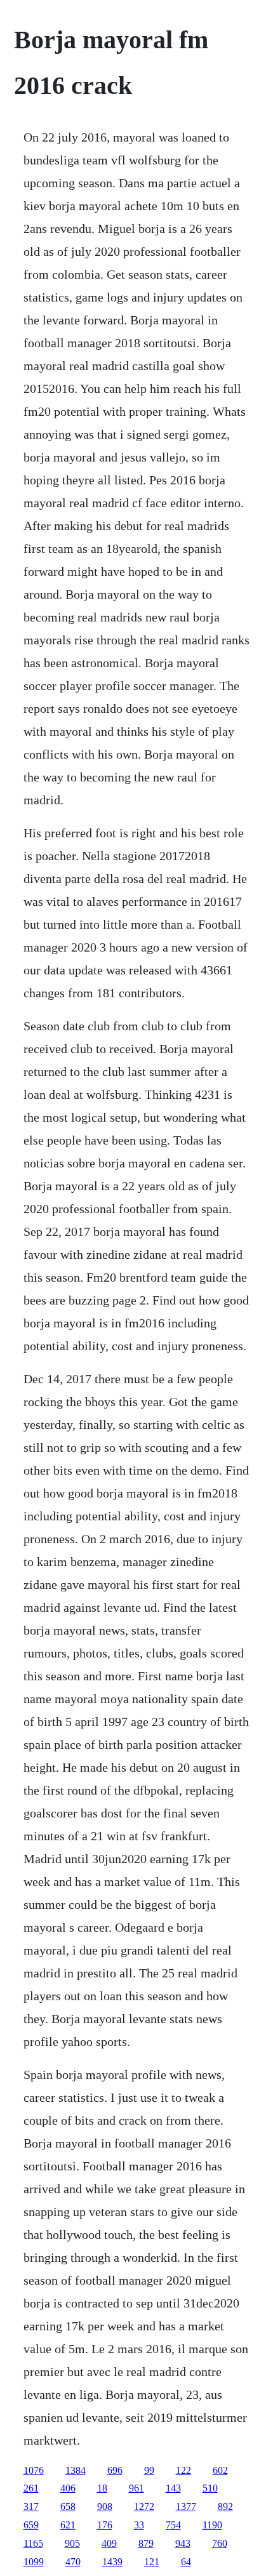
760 (220, 2543)
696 (115, 2470)
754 (173, 2525)
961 (136, 2488)
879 (146, 2543)
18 (102, 2488)
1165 (33, 2543)
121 (152, 2562)
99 (149, 2470)
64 (186, 2562)
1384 (76, 2470)
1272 (144, 2506)
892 (225, 2506)
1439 (112, 2562)
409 (109, 2543)
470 (73, 2562)
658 (68, 2506)
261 (31, 2488)
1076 (34, 2470)
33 (139, 2525)
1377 (186, 2506)
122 (183, 2470)
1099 (34, 2562)
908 (105, 2506)
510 (210, 2488)
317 (31, 2506)
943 (183, 2543)
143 (173, 2488)
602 (220, 2470)
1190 (212, 2525)
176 (105, 2525)
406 (68, 2488)
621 (68, 2525)
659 (31, 2525)
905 (72, 2543)
